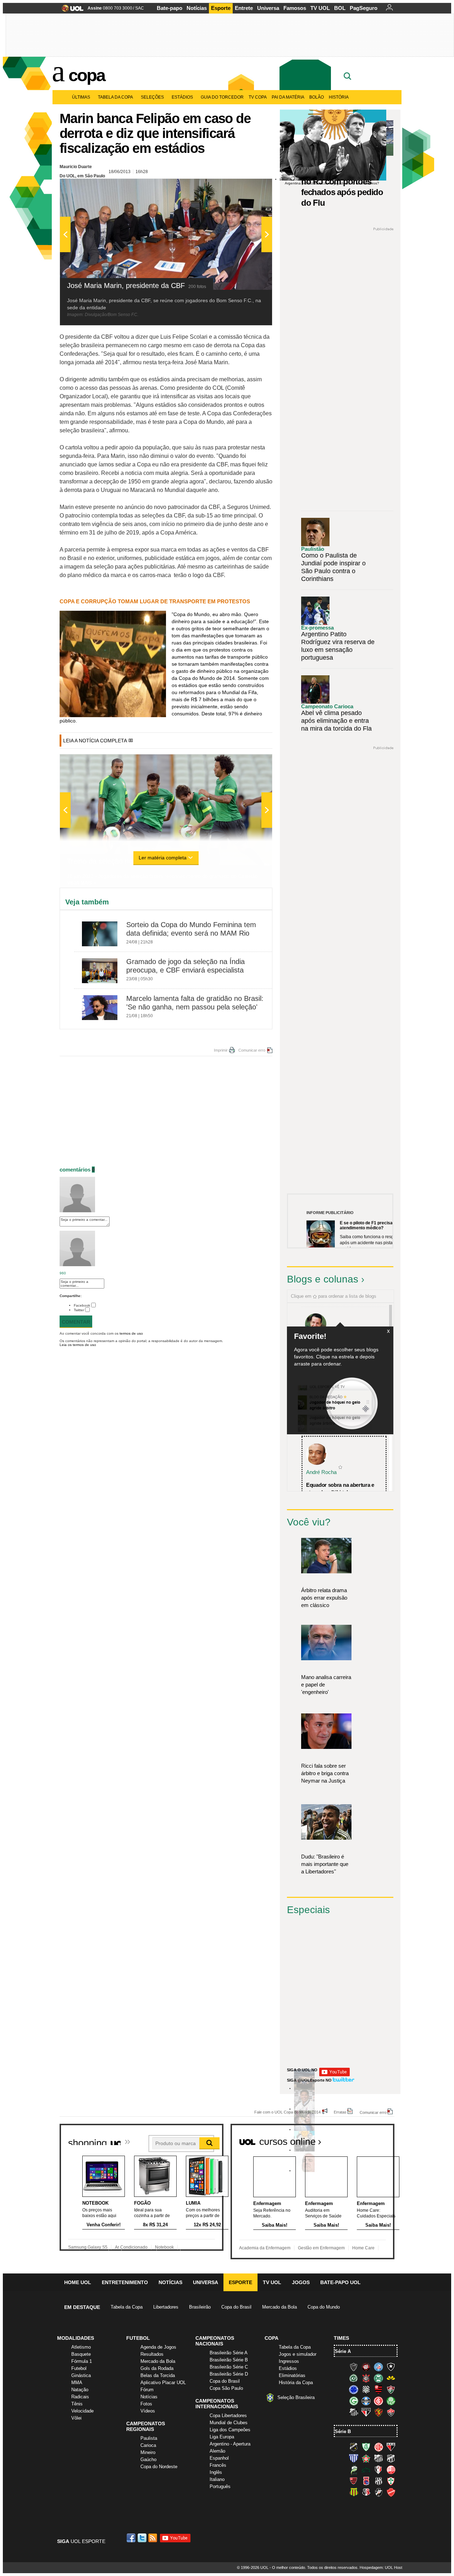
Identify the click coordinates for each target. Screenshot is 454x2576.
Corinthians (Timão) (366, 2378)
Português (220, 2486)
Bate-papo (170, 8)
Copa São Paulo (226, 2388)
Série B (343, 2431)
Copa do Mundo (324, 2307)
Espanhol (219, 2458)
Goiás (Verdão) (354, 2401)
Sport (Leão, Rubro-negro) (378, 2412)
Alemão (217, 2451)
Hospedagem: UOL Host (381, 2567)
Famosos (295, 8)
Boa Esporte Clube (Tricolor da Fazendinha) (366, 2458)
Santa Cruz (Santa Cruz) (366, 2492)
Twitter (79, 1310)
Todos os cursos (370, 2139)
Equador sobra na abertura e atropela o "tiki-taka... (340, 1489)
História (339, 97)
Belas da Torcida (158, 2375)
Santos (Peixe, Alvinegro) (354, 2412)
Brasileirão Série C (229, 2367)
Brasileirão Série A (229, 2353)
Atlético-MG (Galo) (354, 2367)
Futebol (79, 2368)
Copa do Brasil (236, 2307)
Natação (80, 2390)
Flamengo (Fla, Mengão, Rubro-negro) (378, 2389)
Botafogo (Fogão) (391, 2367)
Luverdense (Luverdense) (354, 2470)
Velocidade (82, 2411)
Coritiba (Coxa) (378, 2378)
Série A (343, 2351)
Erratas (340, 2112)
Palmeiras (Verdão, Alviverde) (391, 2401)
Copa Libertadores (228, 2416)
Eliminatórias (292, 2375)
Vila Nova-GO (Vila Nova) (391, 2492)
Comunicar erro (252, 1050)
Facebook (82, 1305)
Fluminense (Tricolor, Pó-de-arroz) (391, 2389)
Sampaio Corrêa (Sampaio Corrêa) (354, 2492)
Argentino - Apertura (230, 2444)
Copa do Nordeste (159, 2467)
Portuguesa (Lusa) (391, 2481)
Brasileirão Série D (229, 2374)
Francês (218, 2465)
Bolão (317, 97)
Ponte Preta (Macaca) (378, 2481)
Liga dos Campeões (230, 2430)
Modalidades (76, 2338)
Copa (87, 75)
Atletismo (81, 2347)
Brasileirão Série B (229, 2360)
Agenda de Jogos (158, 2347)
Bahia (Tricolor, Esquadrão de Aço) (378, 2367)
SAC (140, 8)
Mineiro (148, 2452)
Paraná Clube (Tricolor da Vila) (366, 2481)
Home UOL (78, 2282)
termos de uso (131, 1333)
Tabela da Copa (115, 97)
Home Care (363, 2248)
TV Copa (258, 97)
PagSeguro (364, 8)
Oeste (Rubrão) (354, 2481)
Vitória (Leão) (391, 2412)
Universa (268, 8)
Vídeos (148, 2411)
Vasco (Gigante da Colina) (378, 2492)
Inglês (216, 2472)
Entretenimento (125, 2282)
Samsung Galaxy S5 (88, 2247)
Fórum (147, 2390)
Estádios (182, 97)
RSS (153, 2538)
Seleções (152, 97)
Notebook (164, 2247)
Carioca (148, 2445)
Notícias (197, 8)
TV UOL (320, 8)
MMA (77, 2383)
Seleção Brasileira (296, 2397)
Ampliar (249, 188)
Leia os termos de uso (78, 1345)
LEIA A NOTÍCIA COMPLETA (95, 741)
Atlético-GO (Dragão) (391, 2447)
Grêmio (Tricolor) (366, 2401)
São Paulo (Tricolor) (366, 2412)
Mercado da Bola (279, 2307)
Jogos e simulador (298, 2354)
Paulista (149, 2438)
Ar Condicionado (131, 2247)
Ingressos (289, 2361)
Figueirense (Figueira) (366, 2389)
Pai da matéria (288, 97)
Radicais (80, 2397)
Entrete (244, 8)
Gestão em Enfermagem (321, 2248)
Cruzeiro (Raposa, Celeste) (354, 2389)
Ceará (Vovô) (391, 2458)
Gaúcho (148, 2459)
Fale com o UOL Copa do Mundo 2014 (287, 2112)
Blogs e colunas (323, 1279)
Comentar (76, 1322)
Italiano (217, 2479)
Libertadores (166, 2307)
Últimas (81, 97)
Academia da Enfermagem (265, 2248)
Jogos (301, 2282)
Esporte (221, 8)
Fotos (146, 2404)
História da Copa (296, 2383)
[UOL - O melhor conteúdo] (70, 10)
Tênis (77, 2404)
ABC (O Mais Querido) (354, 2447)
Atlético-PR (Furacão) (366, 2367)
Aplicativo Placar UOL (163, 2383)
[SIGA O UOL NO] (334, 2075)
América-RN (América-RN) (378, 2447)
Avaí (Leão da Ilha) (354, 2458)
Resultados (152, 2354)
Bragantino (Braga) (378, 2458)
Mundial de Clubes (229, 2423)
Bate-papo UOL (340, 2282)
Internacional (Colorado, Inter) (378, 2401)
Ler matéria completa (163, 858)
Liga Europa (222, 2437)
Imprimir (221, 1050)
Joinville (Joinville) (378, 2470)
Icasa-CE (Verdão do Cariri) (366, 2470)
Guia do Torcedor (222, 97)
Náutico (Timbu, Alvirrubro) (391, 2470)
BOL (340, 8)
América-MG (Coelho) (366, 2447)
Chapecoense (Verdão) (354, 2378)
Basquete (81, 2354)
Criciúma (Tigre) (391, 2378)
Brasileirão (200, 2307)
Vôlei (76, 2418)
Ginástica (81, 2375)
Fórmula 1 (82, 2361)
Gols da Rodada (157, 2368)
